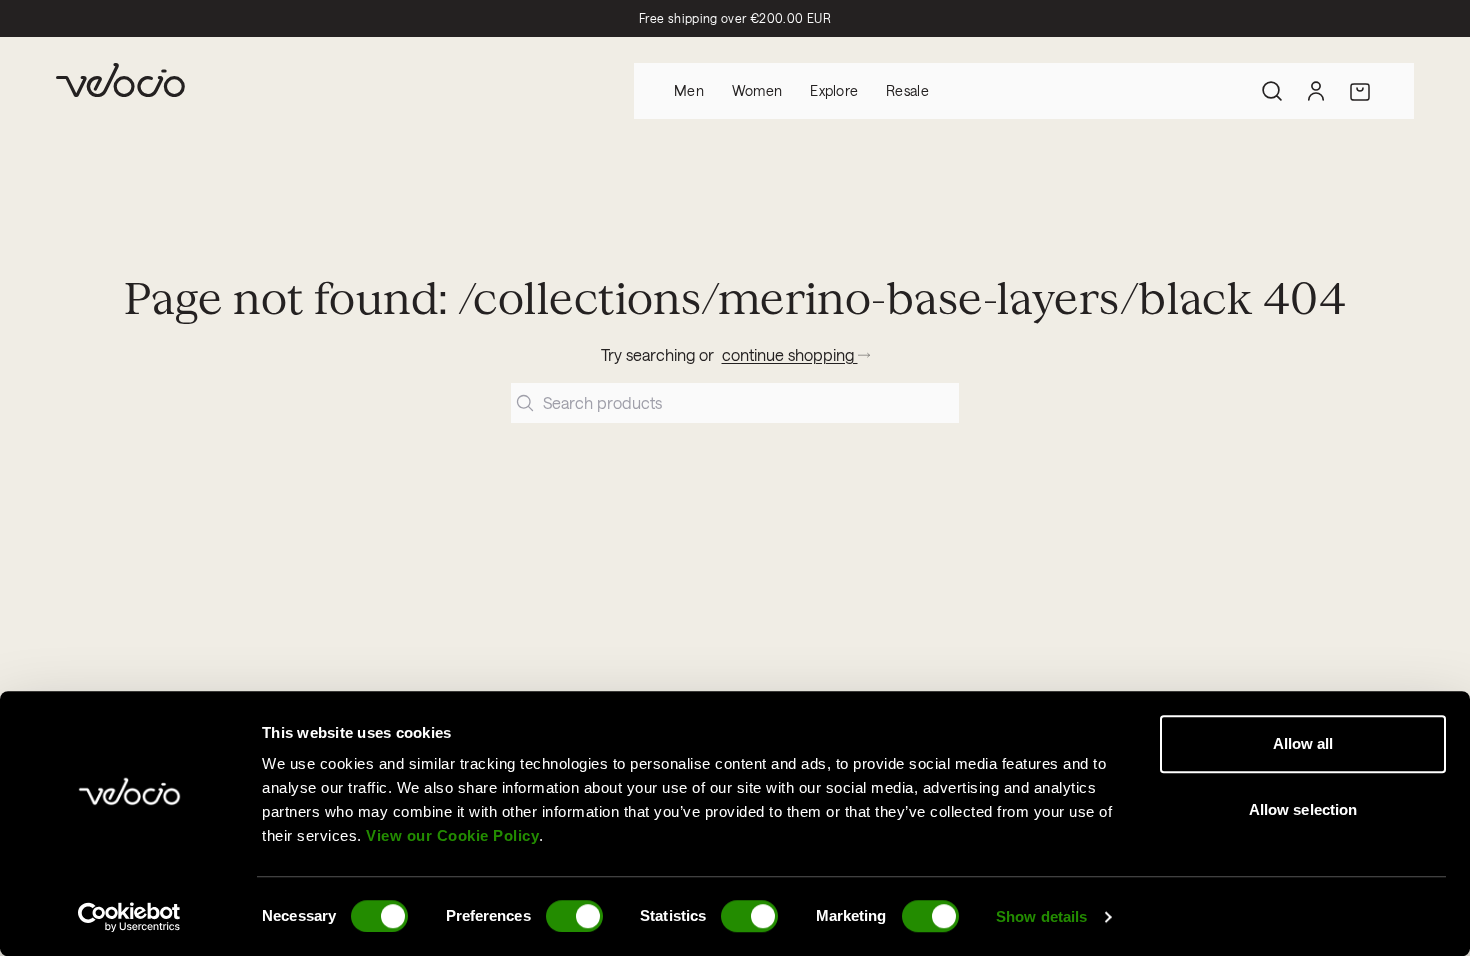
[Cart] (1360, 91)
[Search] (1272, 91)
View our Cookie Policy (452, 835)
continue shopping (790, 354)
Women (757, 90)
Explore (834, 90)
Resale (907, 90)
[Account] (1316, 91)
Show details (1041, 916)
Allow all (1303, 743)
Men (689, 90)
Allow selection (1303, 809)
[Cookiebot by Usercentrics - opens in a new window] (129, 917)
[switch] (574, 916)
